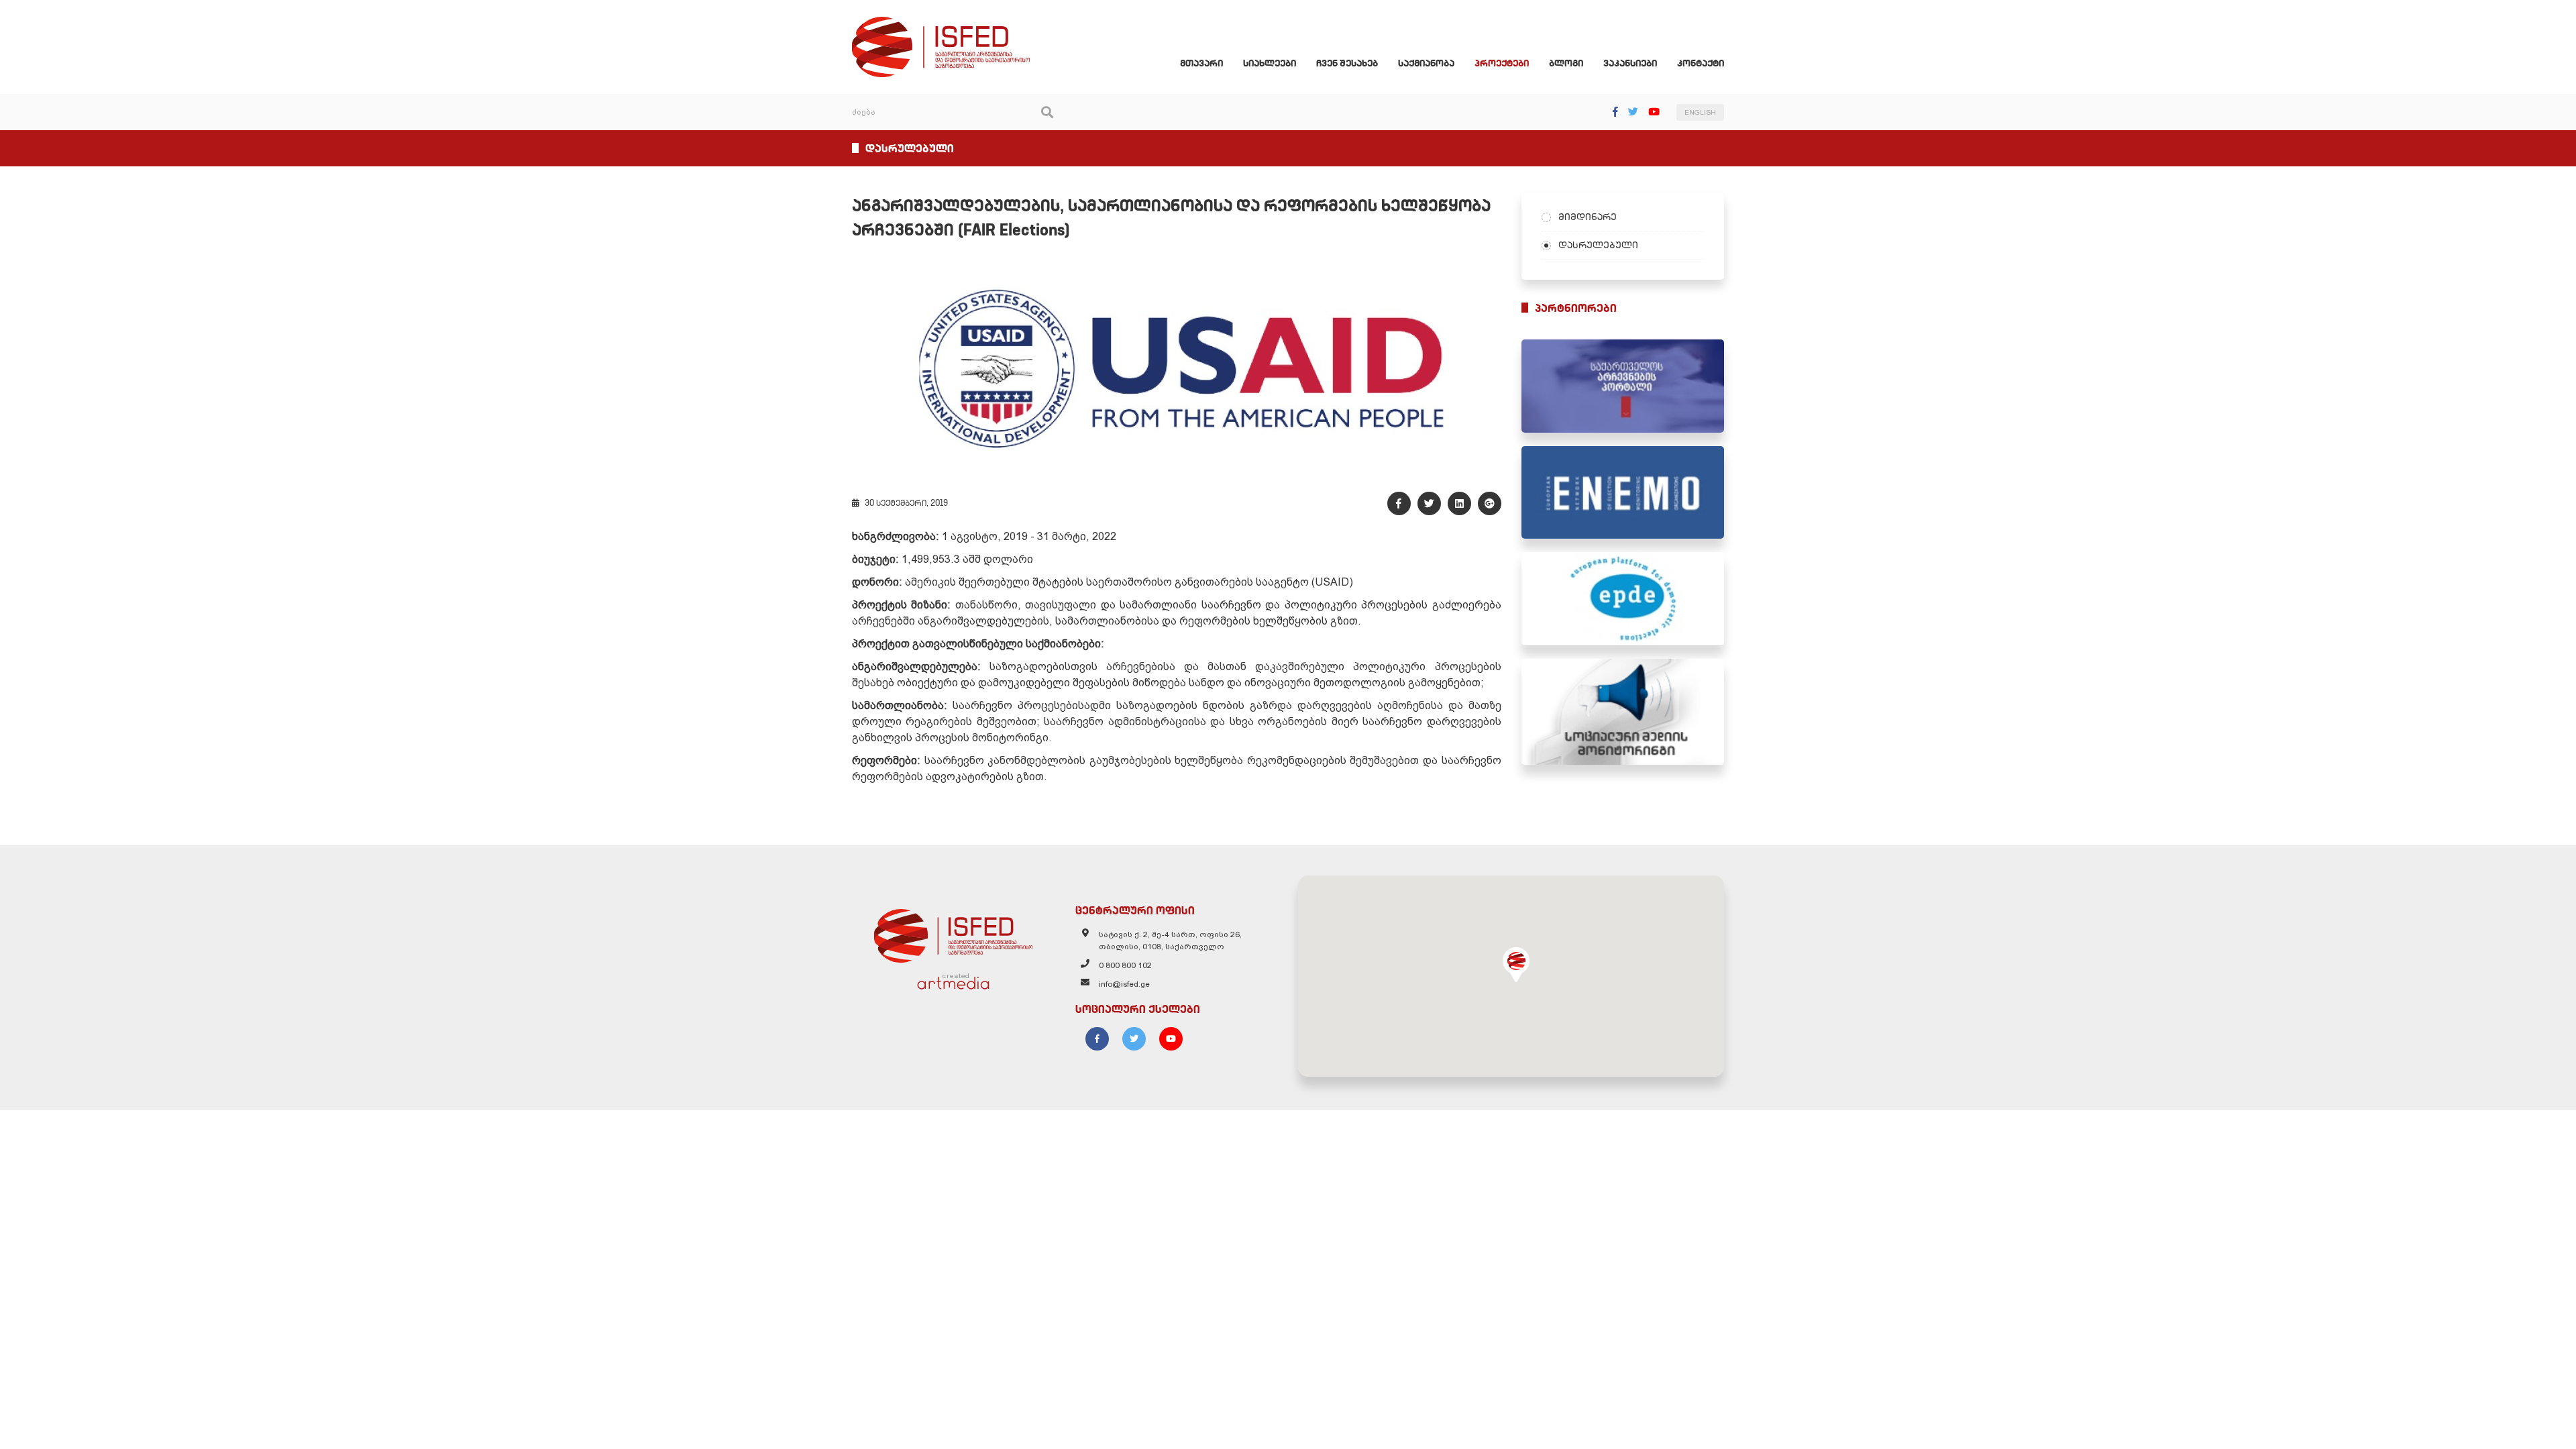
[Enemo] (1623, 493)
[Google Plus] (1490, 503)
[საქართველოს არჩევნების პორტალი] (1623, 386)
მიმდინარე (1588, 217)
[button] (1516, 965)
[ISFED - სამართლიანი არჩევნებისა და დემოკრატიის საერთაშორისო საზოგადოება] (941, 23)
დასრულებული (1598, 245)
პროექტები (1502, 63)
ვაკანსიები (1630, 63)
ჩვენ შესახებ (1347, 63)
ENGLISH (1700, 112)
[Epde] (1623, 599)
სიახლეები (1270, 63)
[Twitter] (1633, 112)
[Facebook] (1615, 112)
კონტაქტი (1701, 63)
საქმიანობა (1426, 63)
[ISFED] (953, 932)
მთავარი (1201, 63)
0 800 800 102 (1125, 965)
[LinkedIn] (1459, 503)
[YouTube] (1654, 112)
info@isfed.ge (1124, 984)
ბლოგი (1566, 63)
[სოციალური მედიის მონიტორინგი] (1623, 712)
